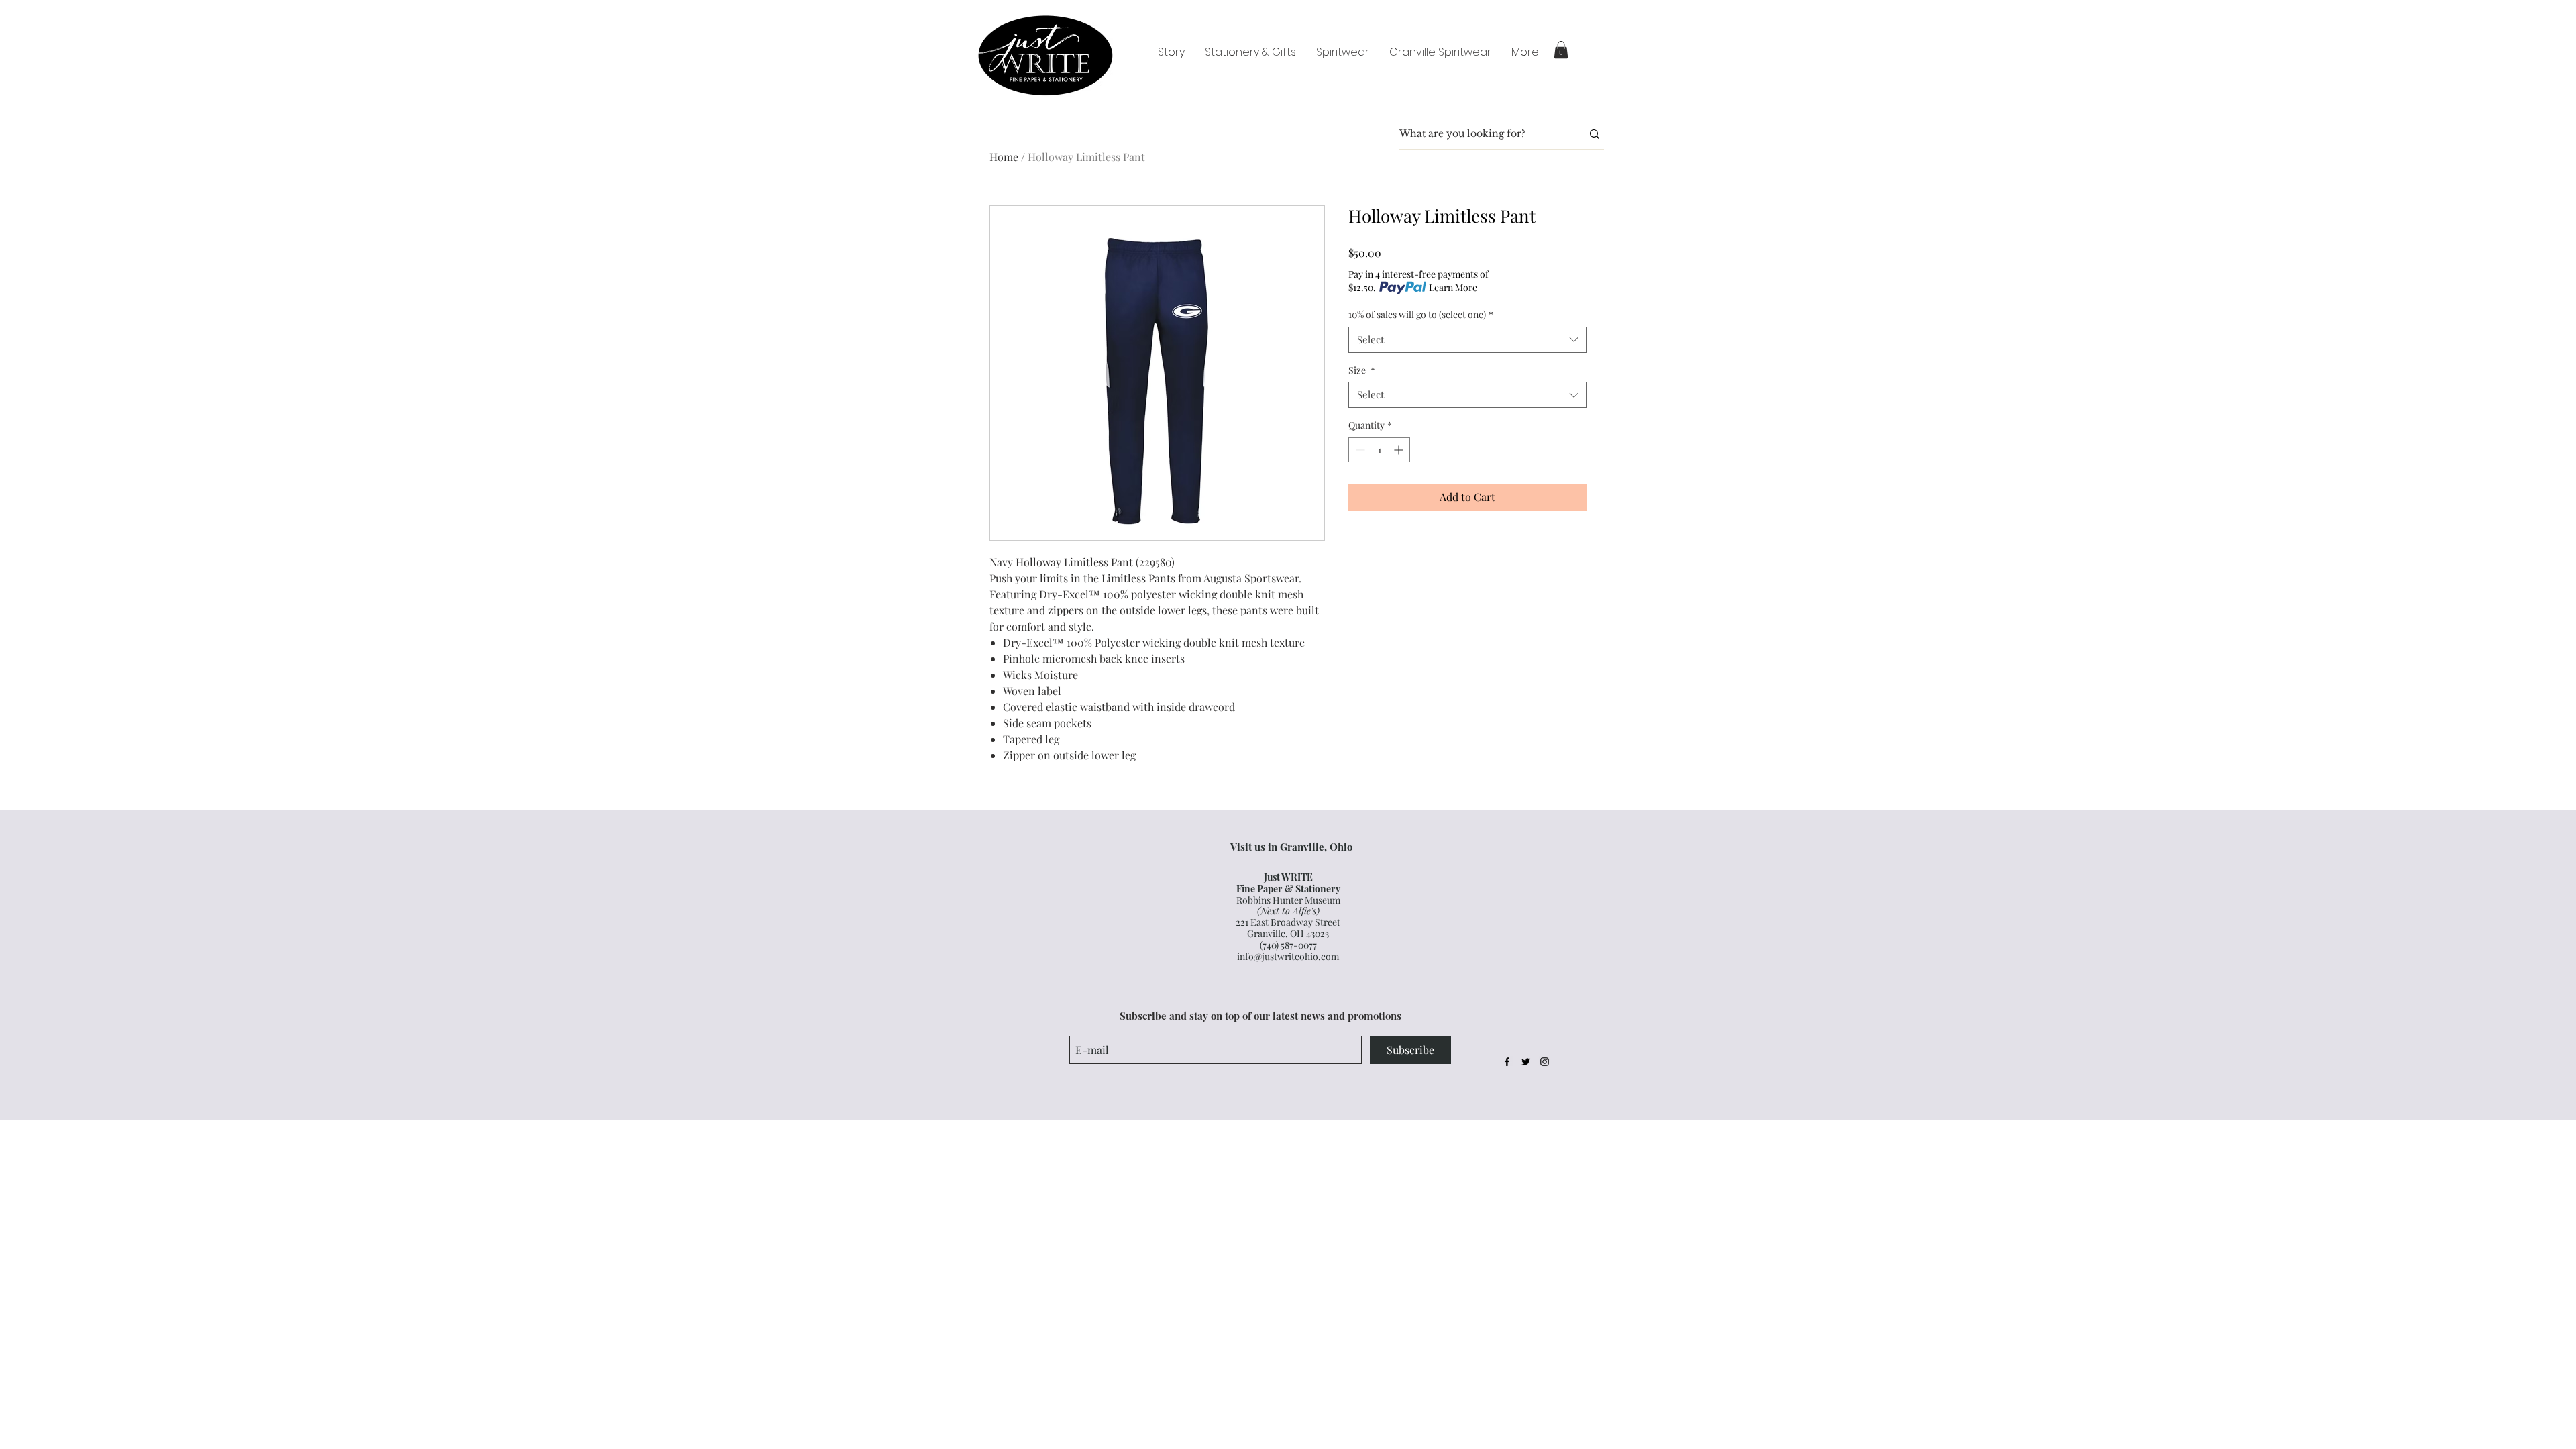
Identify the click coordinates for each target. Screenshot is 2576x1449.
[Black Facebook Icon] (1507, 1062)
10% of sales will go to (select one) (1421, 314)
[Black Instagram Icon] (1545, 1062)
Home (1004, 157)
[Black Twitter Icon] (1526, 1062)
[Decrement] (1359, 450)
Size (1362, 370)
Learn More (1453, 287)
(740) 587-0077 (1288, 945)
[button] (1561, 50)
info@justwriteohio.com (1288, 956)
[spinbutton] (1379, 450)
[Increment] (1400, 450)
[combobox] (1467, 340)
